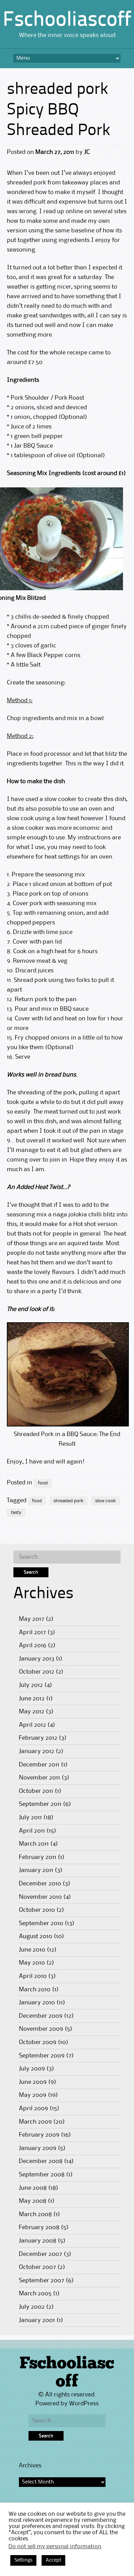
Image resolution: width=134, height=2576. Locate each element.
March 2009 (35, 2122)
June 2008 (33, 2188)
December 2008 (41, 2161)
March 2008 (35, 2214)
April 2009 (33, 2109)
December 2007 (41, 2254)
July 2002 (32, 2307)
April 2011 (32, 1831)
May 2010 (32, 1963)
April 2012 (32, 1725)
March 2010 (35, 1990)
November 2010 (40, 1897)
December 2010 (40, 1884)
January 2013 (37, 1659)
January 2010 (37, 2003)
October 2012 (37, 1672)
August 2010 (36, 1936)
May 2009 (33, 2095)
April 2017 (32, 1632)
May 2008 (33, 2201)
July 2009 (32, 2069)
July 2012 (31, 1685)
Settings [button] (23, 2560)
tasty (16, 1512)
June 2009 (33, 2082)
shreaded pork (69, 1501)
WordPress (84, 2404)
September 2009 (42, 2056)
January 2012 (37, 1751)
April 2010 (33, 1976)
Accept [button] (53, 2560)
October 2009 (38, 2042)
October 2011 (36, 1791)
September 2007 (42, 2281)
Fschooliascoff (67, 21)
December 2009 (41, 2016)
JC (87, 152)
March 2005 (35, 2294)
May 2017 (32, 1619)
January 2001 (37, 2320)
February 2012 (38, 1738)
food (43, 1483)
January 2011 (36, 1870)
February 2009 (39, 2135)
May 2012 (32, 1712)
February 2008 (39, 2227)
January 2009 (38, 2148)
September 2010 (41, 1923)
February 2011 (38, 1857)
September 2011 (40, 1804)
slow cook (105, 1501)
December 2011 (39, 1765)
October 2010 (37, 1910)
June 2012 (32, 1699)
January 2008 (38, 2241)
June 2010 (32, 1950)
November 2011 (40, 1778)
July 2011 (30, 1818)
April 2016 (33, 1645)
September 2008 (42, 2175)
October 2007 (37, 2267)
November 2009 (41, 2029)
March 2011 (34, 1844)
